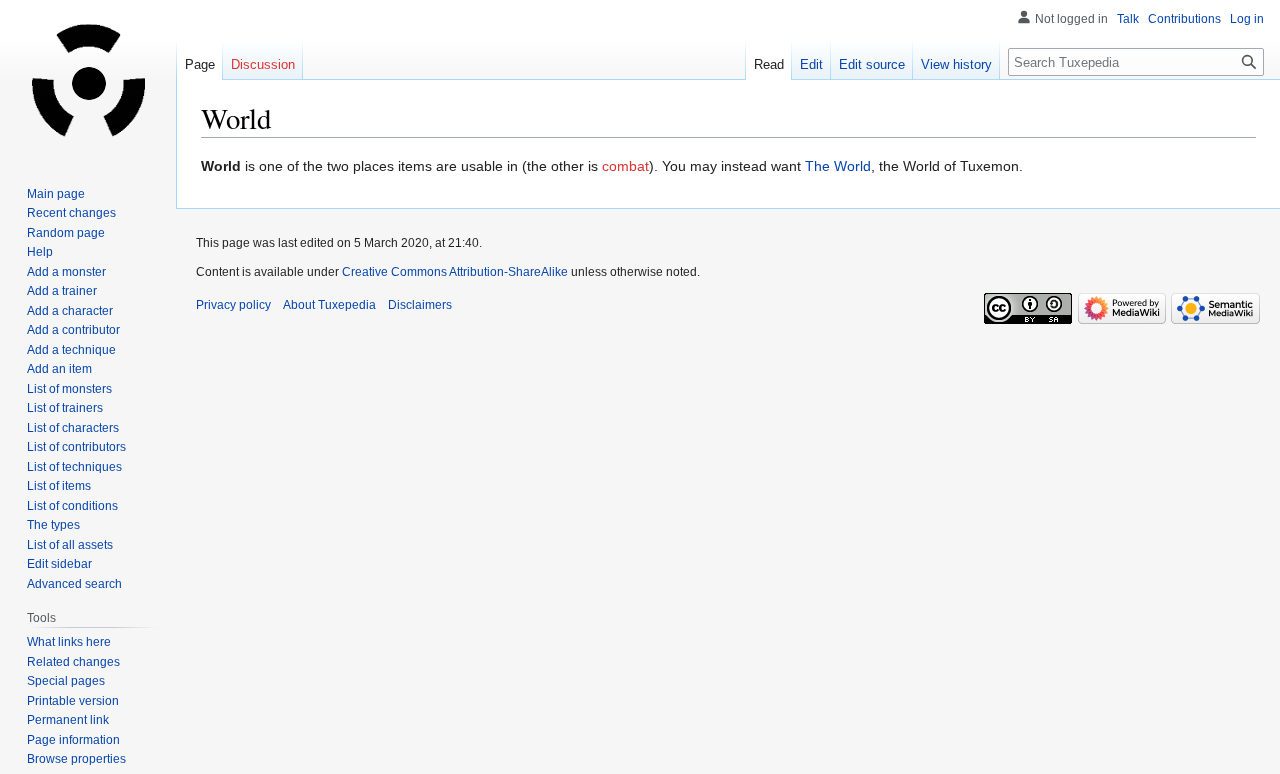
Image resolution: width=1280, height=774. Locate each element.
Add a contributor (73, 330)
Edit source (872, 64)
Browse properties (76, 759)
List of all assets (70, 545)
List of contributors (76, 447)
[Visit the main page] (88, 80)
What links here (69, 642)
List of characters (73, 428)
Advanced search (74, 584)
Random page (66, 233)
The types (53, 525)
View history (956, 64)
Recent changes (71, 213)
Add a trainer (62, 291)
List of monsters (69, 389)
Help (40, 252)
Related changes (73, 662)
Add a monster (66, 272)
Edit (811, 64)
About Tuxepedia (329, 305)
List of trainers (65, 408)
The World (838, 166)
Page (200, 64)
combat (625, 166)
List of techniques (74, 467)
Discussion (263, 64)
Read (769, 64)
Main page (56, 194)
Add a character (70, 311)
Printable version (73, 701)
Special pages (66, 681)
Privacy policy (233, 305)
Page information (73, 740)
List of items (59, 486)
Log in (1247, 19)
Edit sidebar (59, 564)
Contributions (1184, 19)
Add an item (59, 369)
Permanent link (68, 720)
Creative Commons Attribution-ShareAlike (455, 272)
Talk (1128, 19)
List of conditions (72, 506)
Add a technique (71, 350)
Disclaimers (420, 305)
